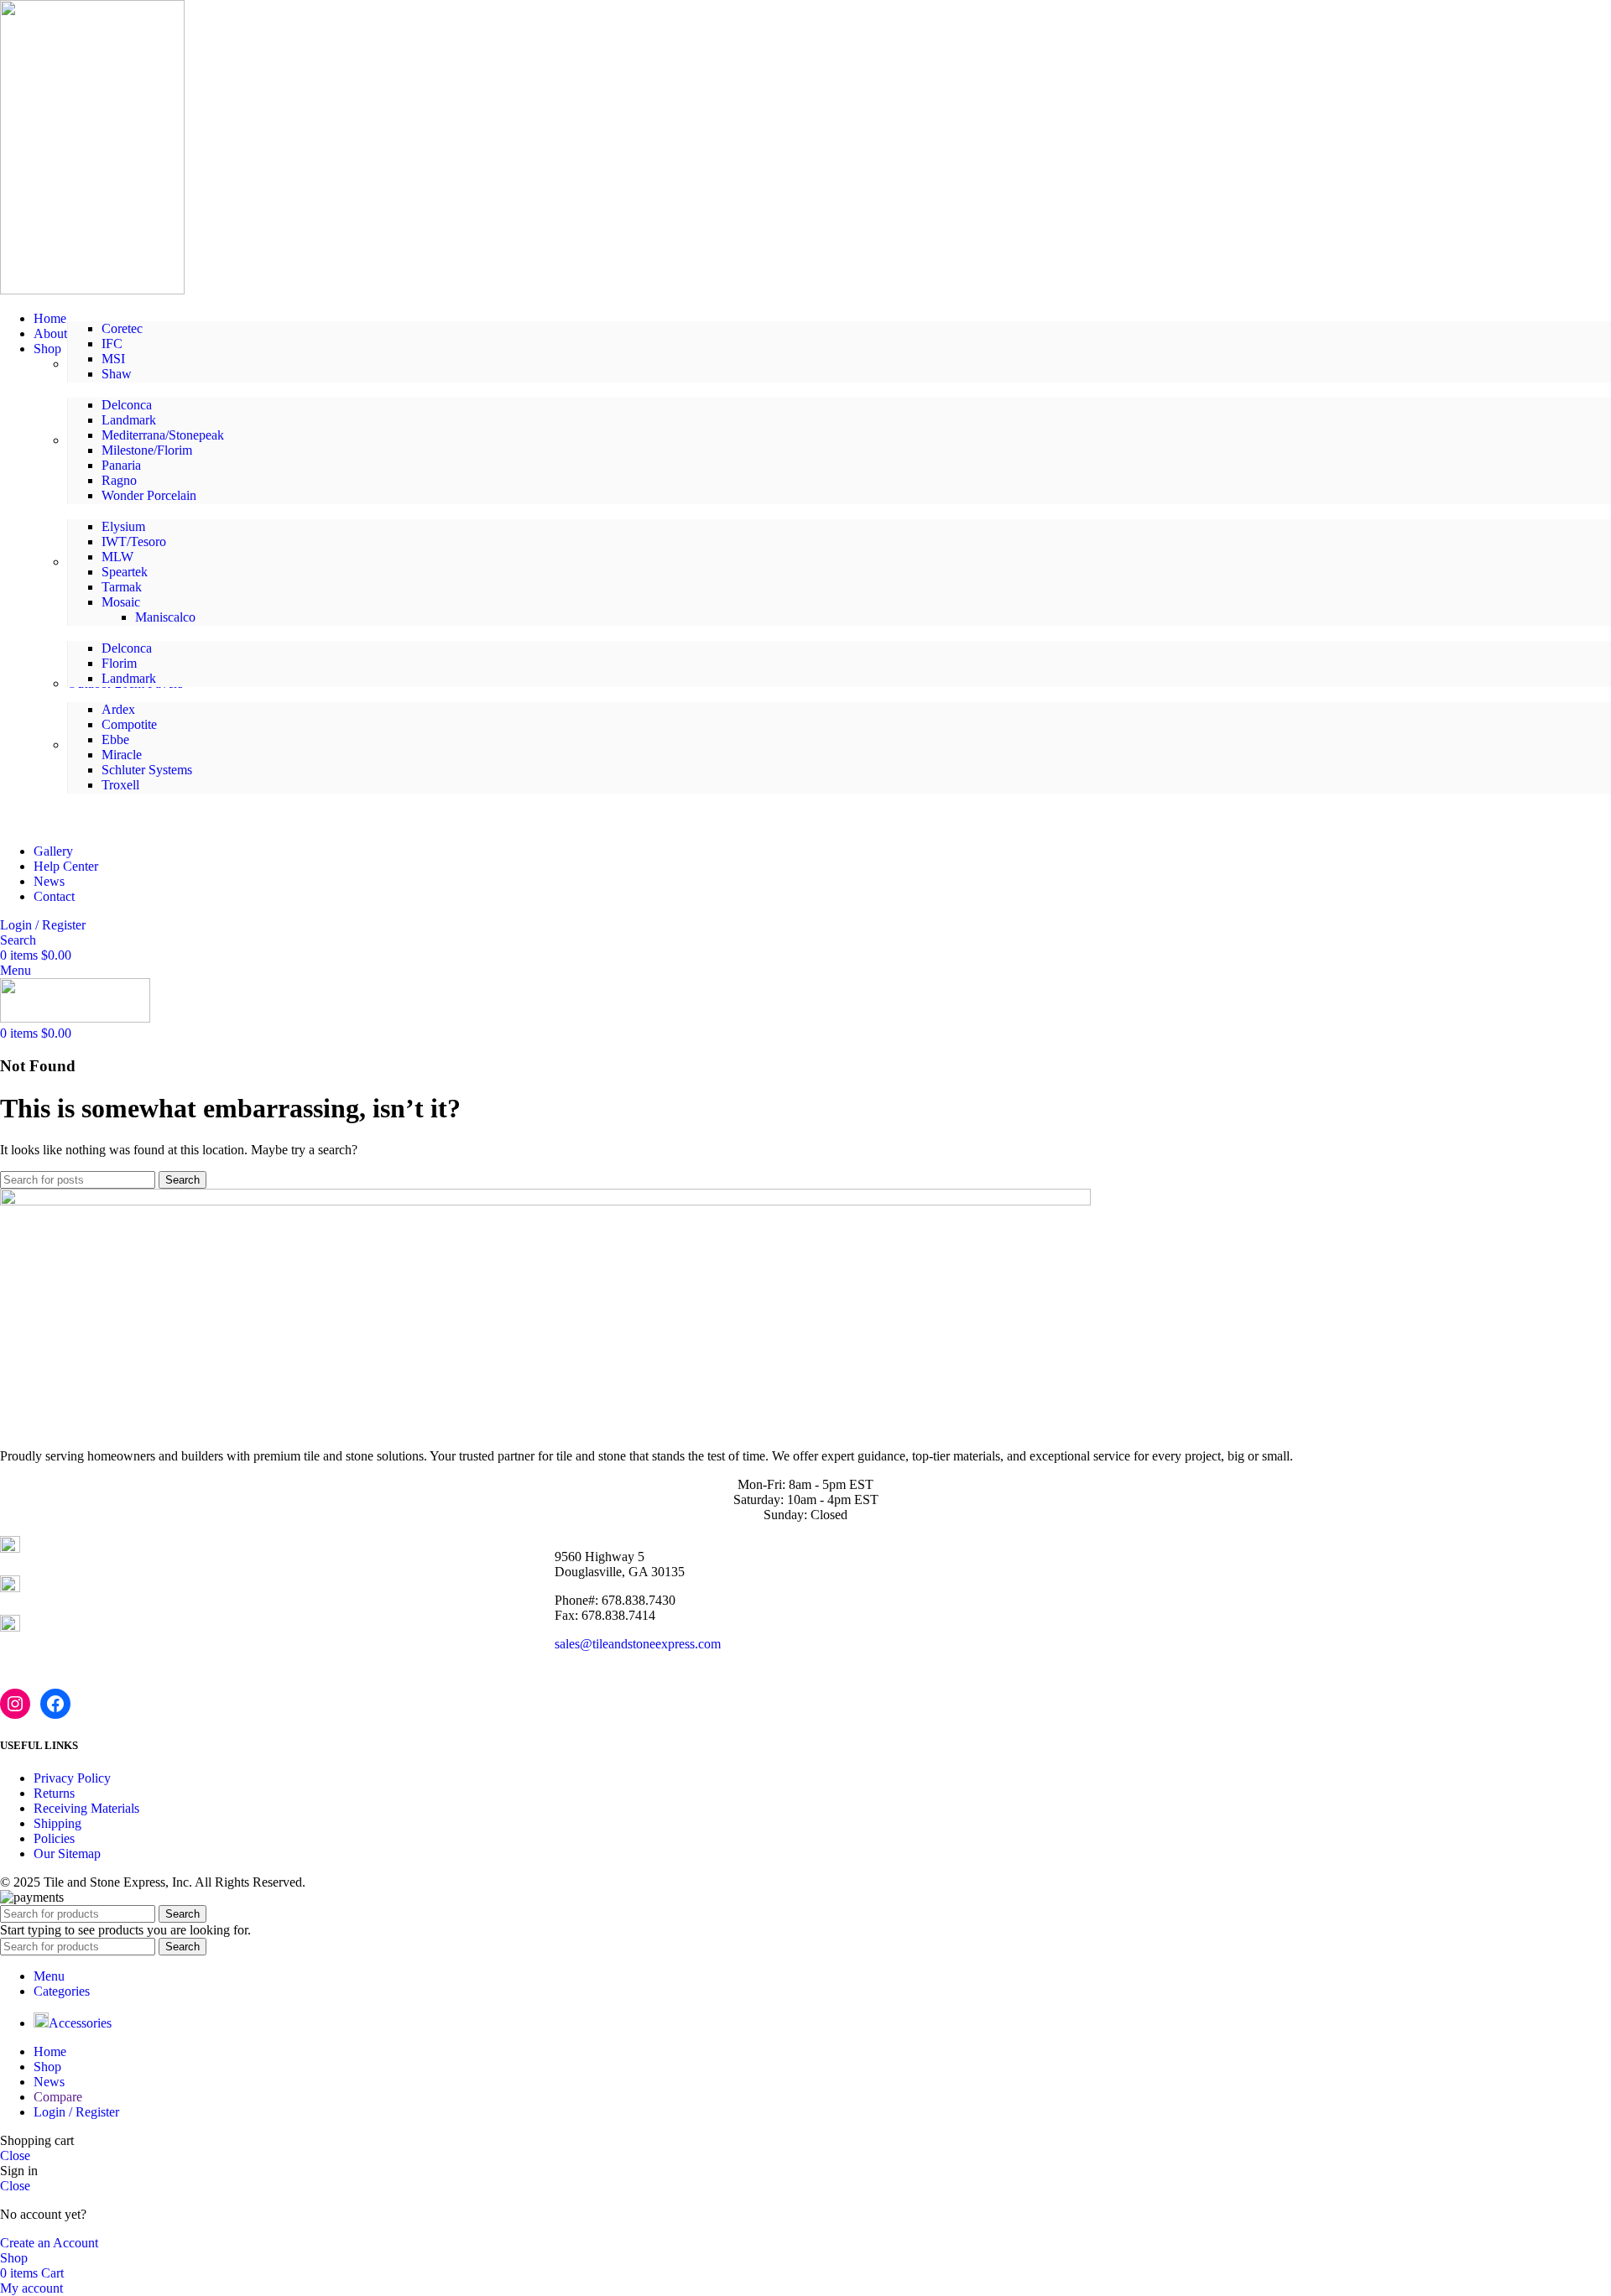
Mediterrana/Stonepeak (163, 435)
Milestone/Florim (147, 450)
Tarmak (122, 587)
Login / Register (76, 2112)
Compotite (129, 724)
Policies (54, 1838)
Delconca (127, 405)
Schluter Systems (147, 770)
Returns (54, 1793)
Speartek (125, 572)
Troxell (120, 785)
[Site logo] (92, 290)
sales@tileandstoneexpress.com (638, 1644)
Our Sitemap (67, 1853)
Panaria (121, 465)
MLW (117, 557)
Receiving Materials (86, 1808)
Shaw (117, 374)
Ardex (118, 709)
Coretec (122, 328)
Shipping (57, 1823)
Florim (119, 663)
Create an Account (49, 2243)
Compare (58, 2097)
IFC (112, 344)
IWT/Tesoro (134, 541)
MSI (113, 359)
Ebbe (115, 739)
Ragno (119, 480)
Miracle (122, 755)
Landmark (129, 420)
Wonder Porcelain (149, 495)
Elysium (123, 526)
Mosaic (121, 602)
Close (15, 2155)
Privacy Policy (72, 1778)
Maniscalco (165, 617)
